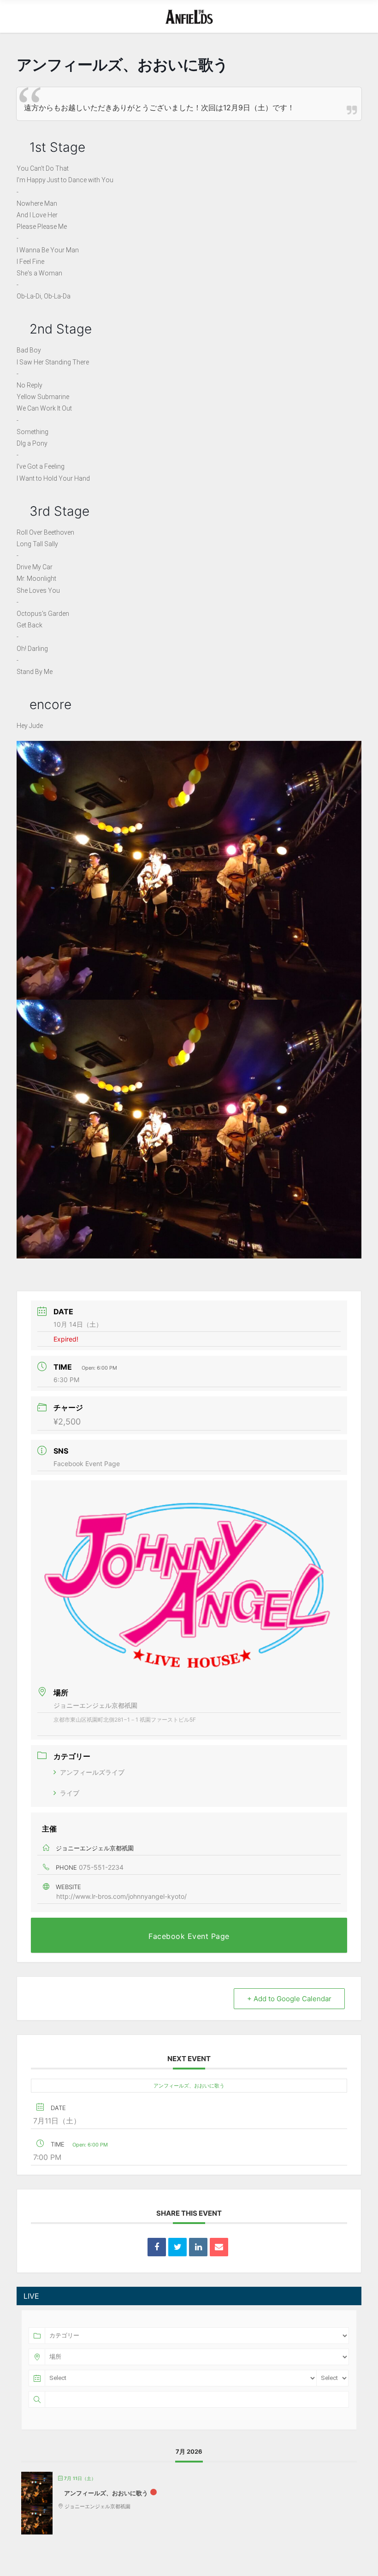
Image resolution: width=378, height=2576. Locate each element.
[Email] (219, 2247)
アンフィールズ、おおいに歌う (189, 2086)
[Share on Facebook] (157, 2247)
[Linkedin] (198, 2247)
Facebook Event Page (87, 1464)
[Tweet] (177, 2247)
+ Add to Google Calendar (289, 1999)
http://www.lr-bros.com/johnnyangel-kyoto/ (121, 1896)
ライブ (70, 1793)
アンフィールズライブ (92, 1772)
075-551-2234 (101, 1867)
